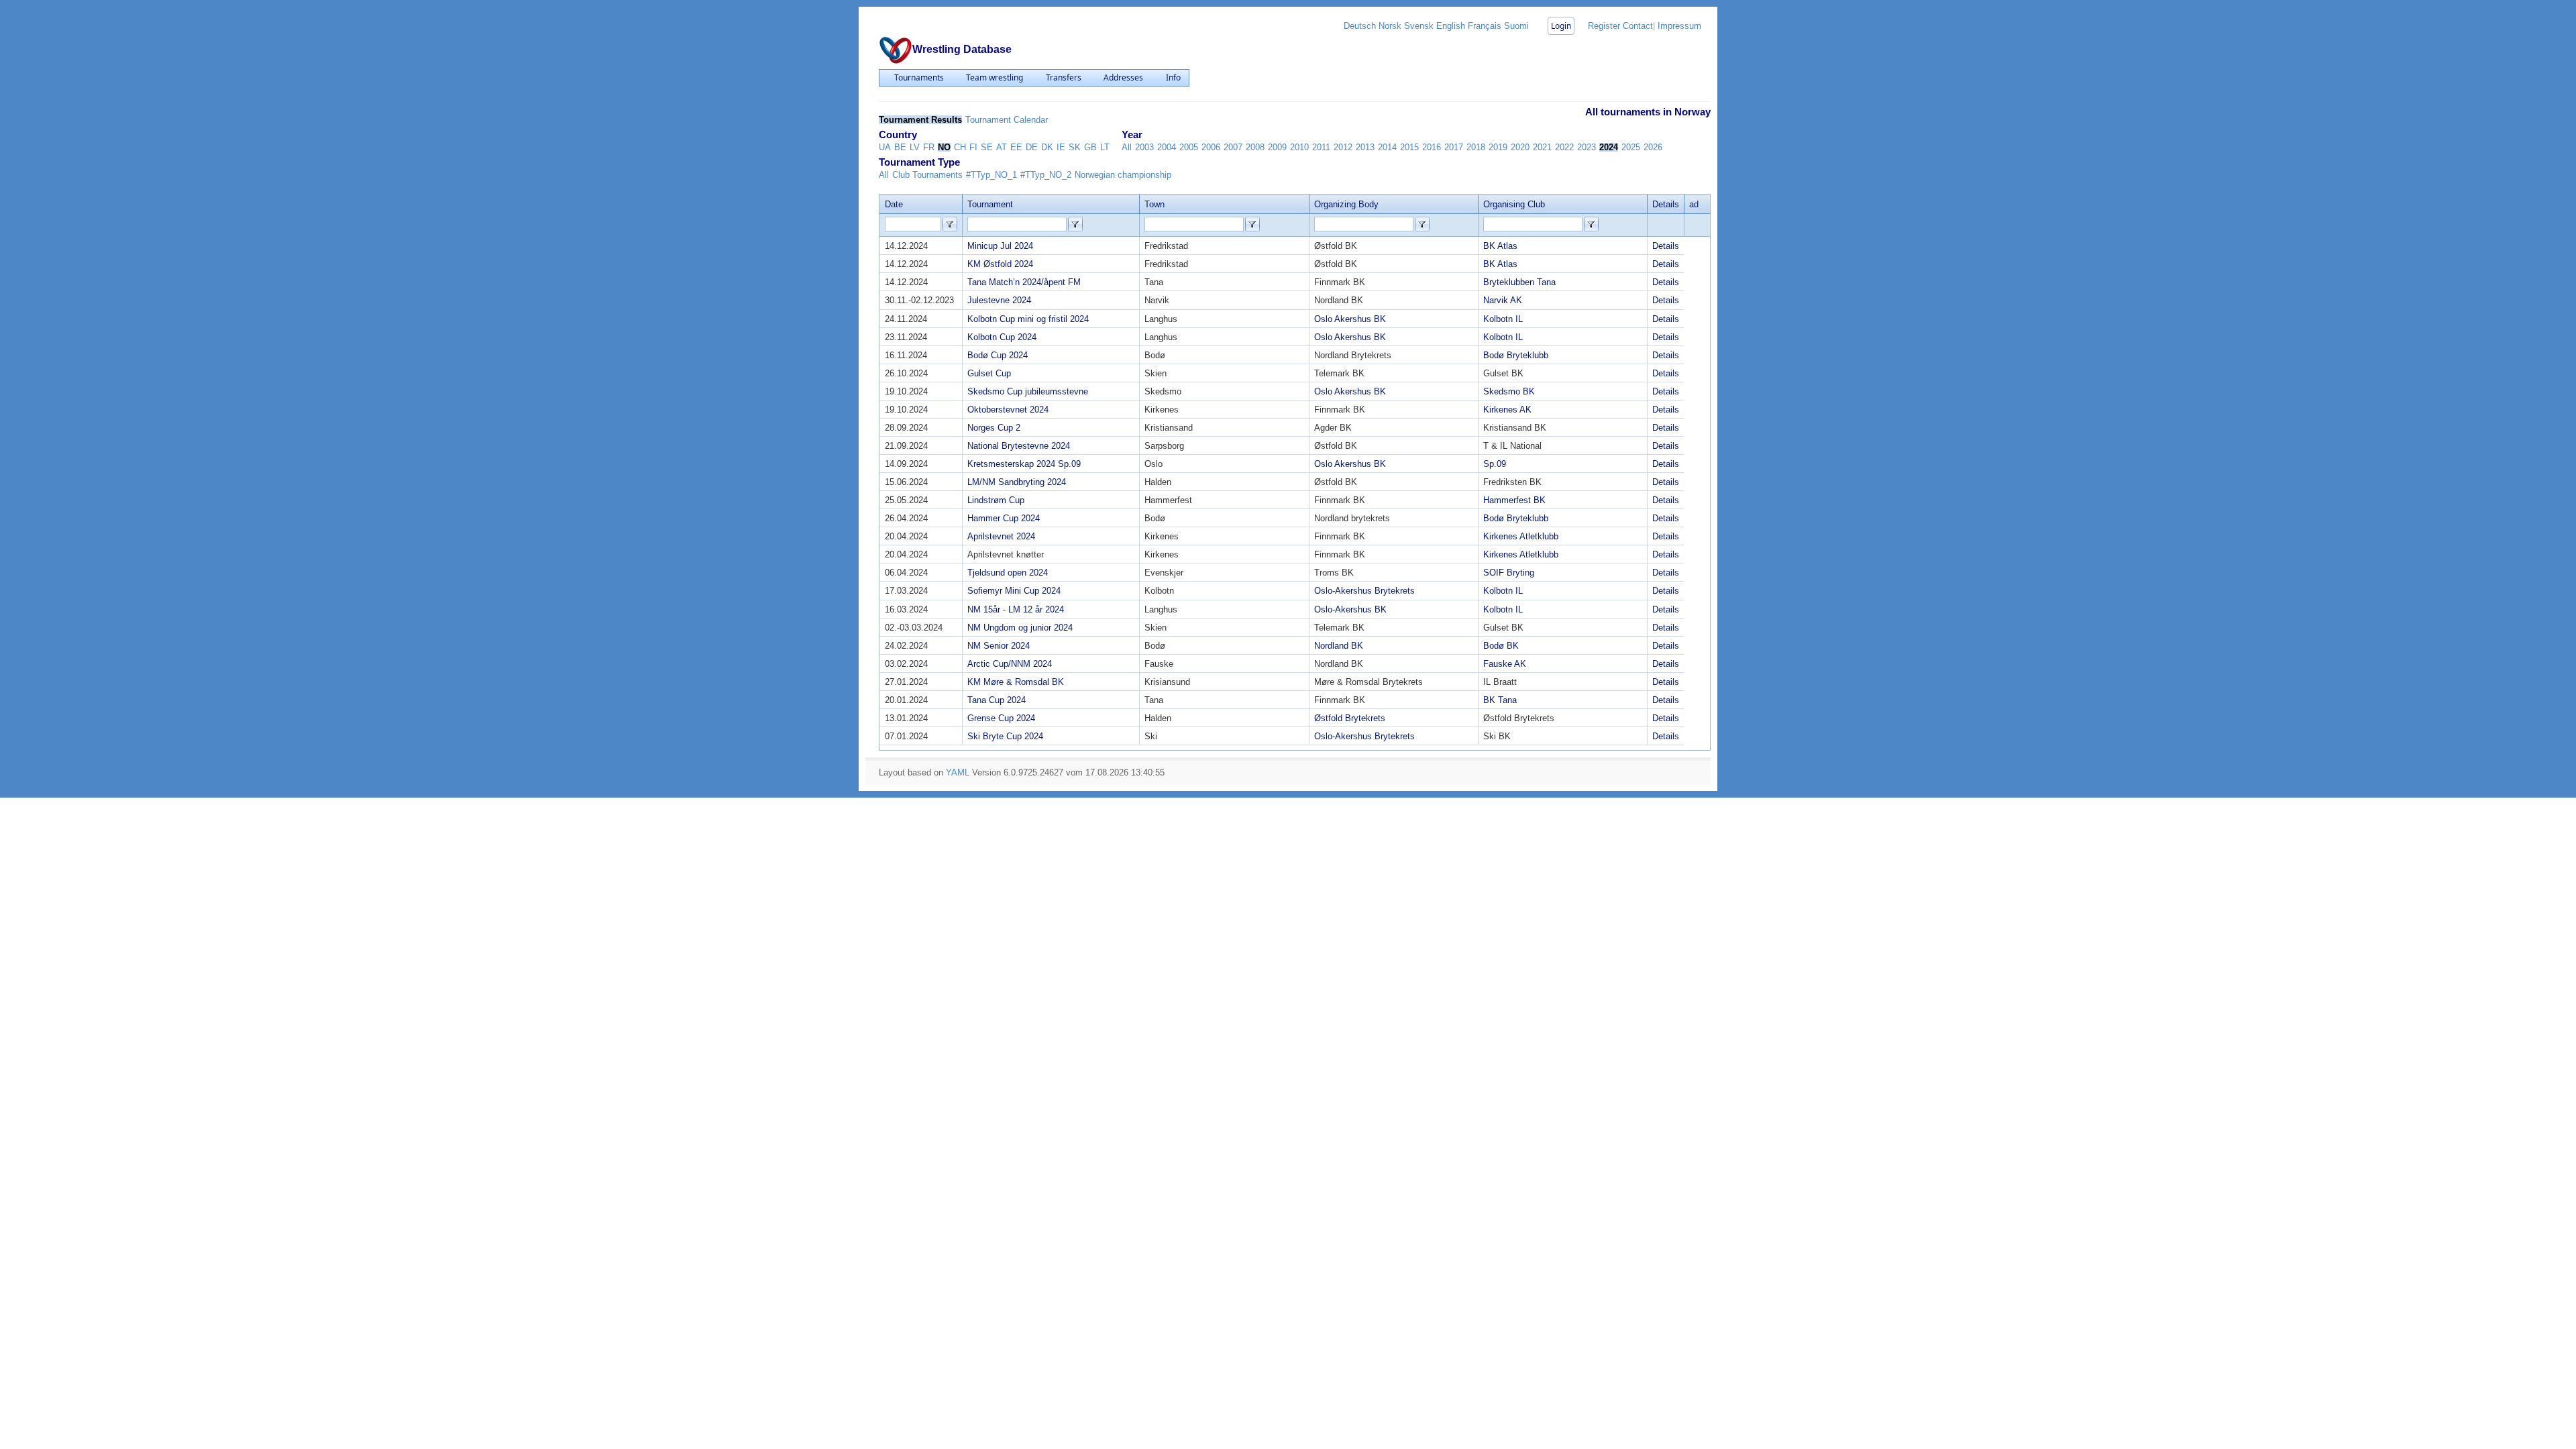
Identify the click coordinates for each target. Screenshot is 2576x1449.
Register (1604, 26)
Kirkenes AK (1507, 410)
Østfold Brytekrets (1350, 718)
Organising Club (1514, 204)
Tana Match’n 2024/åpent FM (1024, 282)
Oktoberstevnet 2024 (1008, 410)
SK (1075, 147)
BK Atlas (1500, 246)
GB (1090, 147)
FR (929, 147)
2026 (1653, 147)
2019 (1498, 147)
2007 (1233, 147)
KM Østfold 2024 (1000, 264)
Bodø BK (1501, 646)
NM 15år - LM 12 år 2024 (1016, 609)
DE (1032, 147)
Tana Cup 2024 (997, 700)
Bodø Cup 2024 (998, 355)
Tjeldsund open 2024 (1008, 573)
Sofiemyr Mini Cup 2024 (1014, 591)
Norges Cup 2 (994, 428)
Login (1561, 26)
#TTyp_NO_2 (1046, 175)
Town (1155, 204)
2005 (1189, 147)
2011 (1321, 147)
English (1451, 26)
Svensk (1419, 26)
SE (987, 147)
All (1127, 147)
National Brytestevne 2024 (1019, 446)
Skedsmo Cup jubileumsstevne (1028, 391)
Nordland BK (1339, 646)
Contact (1638, 26)
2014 (1387, 147)
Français (1485, 26)
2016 (1432, 147)
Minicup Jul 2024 (1000, 246)
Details (1666, 246)
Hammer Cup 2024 (1004, 518)
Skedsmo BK (1509, 391)
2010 (1299, 147)
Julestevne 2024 (999, 300)
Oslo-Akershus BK (1350, 609)
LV (915, 147)
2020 (1520, 147)
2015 (1409, 147)
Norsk (1390, 26)
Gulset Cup (989, 373)
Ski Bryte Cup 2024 (1005, 736)
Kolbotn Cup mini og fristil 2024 (1028, 319)
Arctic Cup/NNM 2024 (1010, 664)
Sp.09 (1495, 464)
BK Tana (1500, 700)
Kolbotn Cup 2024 (1002, 337)
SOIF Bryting (1509, 573)
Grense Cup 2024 (1001, 718)
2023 (1587, 147)
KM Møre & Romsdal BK (1016, 682)
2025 (1631, 147)
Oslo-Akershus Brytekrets (1364, 591)
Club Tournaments (927, 175)
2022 (1564, 147)
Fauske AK (1505, 664)
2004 (1167, 147)
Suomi (1516, 26)
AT (1002, 147)
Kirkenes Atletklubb (1521, 536)
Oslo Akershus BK (1350, 319)
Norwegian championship (1123, 175)
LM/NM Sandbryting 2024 (1017, 482)
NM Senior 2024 (999, 646)
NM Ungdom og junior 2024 (1020, 628)
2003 (1144, 147)
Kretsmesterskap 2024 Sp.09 (1024, 464)
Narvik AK (1503, 300)
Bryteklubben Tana (1519, 282)
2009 (1277, 147)
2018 (1476, 147)
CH (960, 147)
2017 (1454, 147)
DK (1047, 147)
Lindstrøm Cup (996, 500)
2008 (1255, 147)
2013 (1365, 147)
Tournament (990, 204)
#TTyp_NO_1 (991, 175)
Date (894, 204)
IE (1061, 147)
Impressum (1679, 26)
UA (885, 147)
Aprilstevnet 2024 (1001, 536)
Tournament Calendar (1007, 120)
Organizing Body (1346, 204)
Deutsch (1360, 26)
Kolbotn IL (1503, 319)
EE (1016, 147)
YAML (958, 772)
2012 (1343, 147)
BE (900, 147)
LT (1105, 147)
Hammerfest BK (1514, 500)
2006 (1211, 147)
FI (973, 147)
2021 (1542, 147)
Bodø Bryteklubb (1516, 355)
